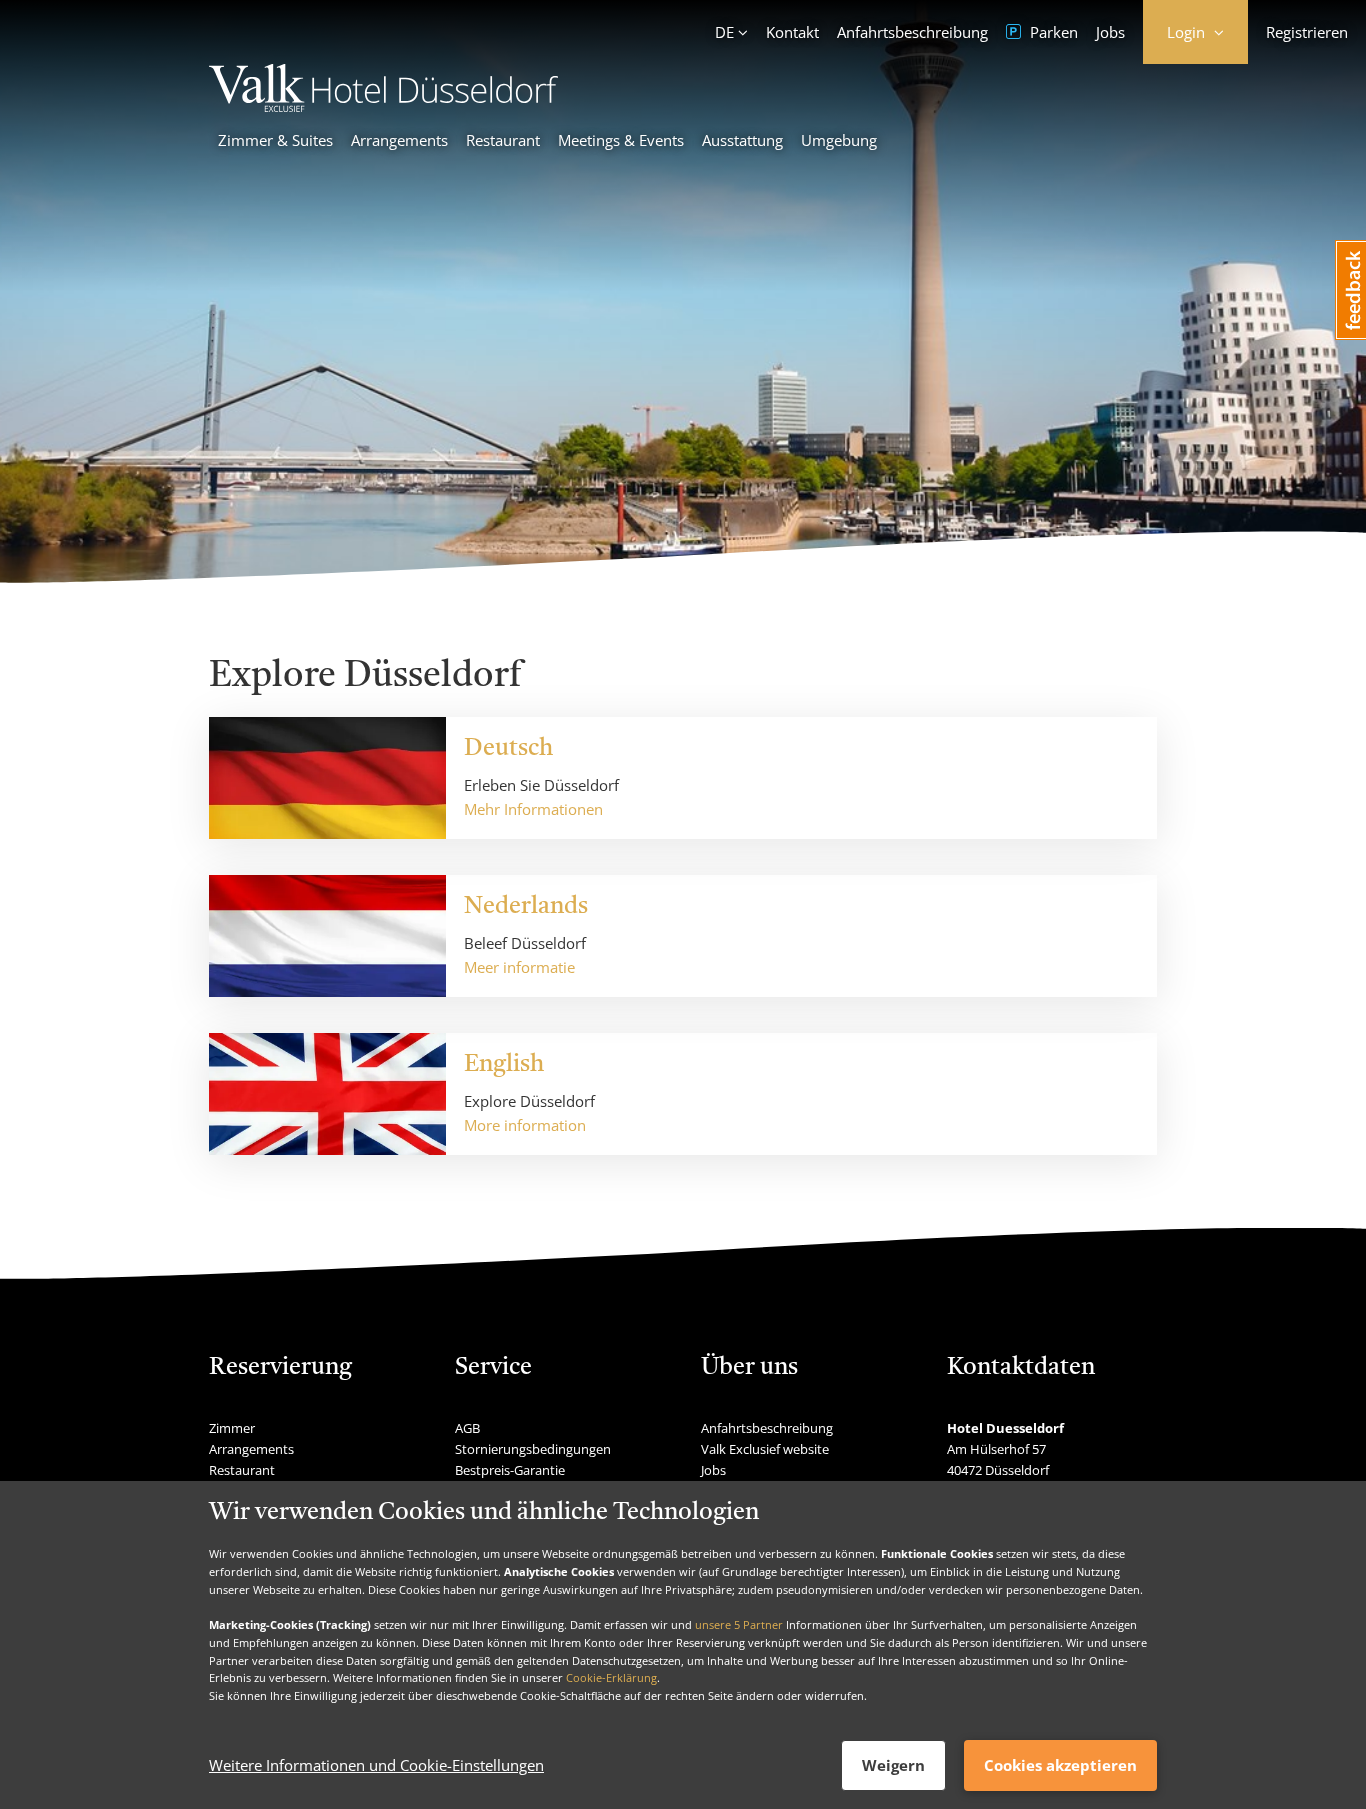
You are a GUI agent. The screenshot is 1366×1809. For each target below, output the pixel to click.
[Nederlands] (327, 936)
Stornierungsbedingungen (533, 1449)
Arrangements (399, 140)
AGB (467, 1428)
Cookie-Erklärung (611, 1677)
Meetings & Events (621, 140)
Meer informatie (519, 967)
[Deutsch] (327, 778)
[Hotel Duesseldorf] (384, 106)
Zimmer (232, 1428)
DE (724, 32)
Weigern (893, 1765)
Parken (1052, 32)
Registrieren (1307, 32)
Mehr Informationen (533, 809)
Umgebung (839, 140)
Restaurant (503, 140)
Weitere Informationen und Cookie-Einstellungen (376, 1766)
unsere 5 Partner (739, 1624)
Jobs (1110, 32)
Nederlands (526, 907)
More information (525, 1125)
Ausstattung (742, 140)
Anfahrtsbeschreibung (912, 32)
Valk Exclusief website (765, 1449)
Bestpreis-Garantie (510, 1470)
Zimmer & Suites (275, 140)
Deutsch (508, 749)
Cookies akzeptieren (1060, 1765)
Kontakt (792, 32)
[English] (327, 1094)
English (504, 1065)
